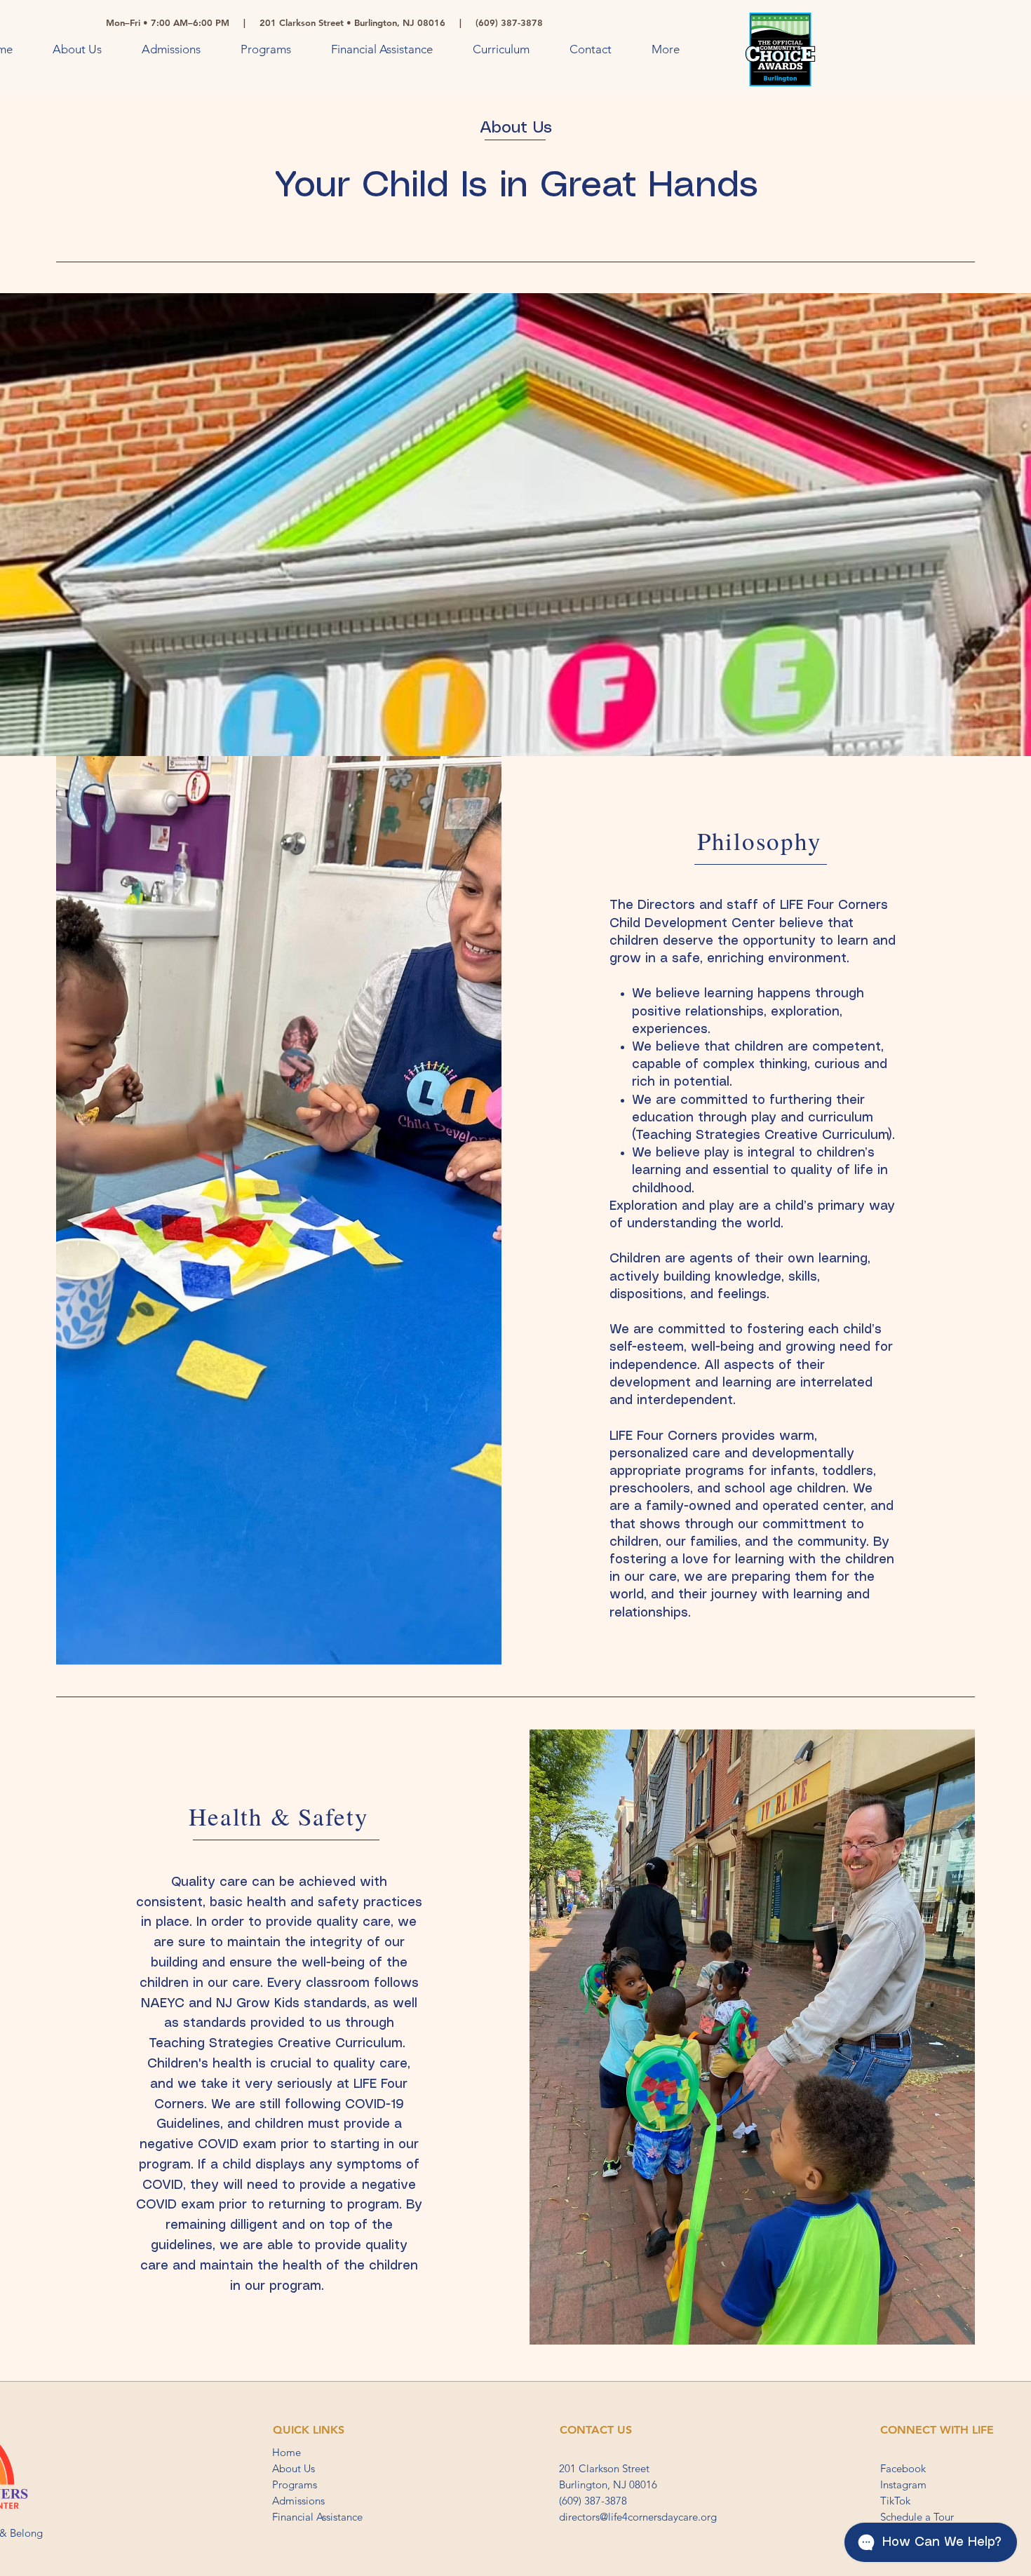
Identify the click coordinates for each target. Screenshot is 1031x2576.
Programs (295, 2484)
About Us (294, 2468)
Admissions (298, 2501)
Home (287, 2452)
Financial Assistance (317, 2517)
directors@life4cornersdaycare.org (638, 2517)
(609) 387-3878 (593, 2501)
